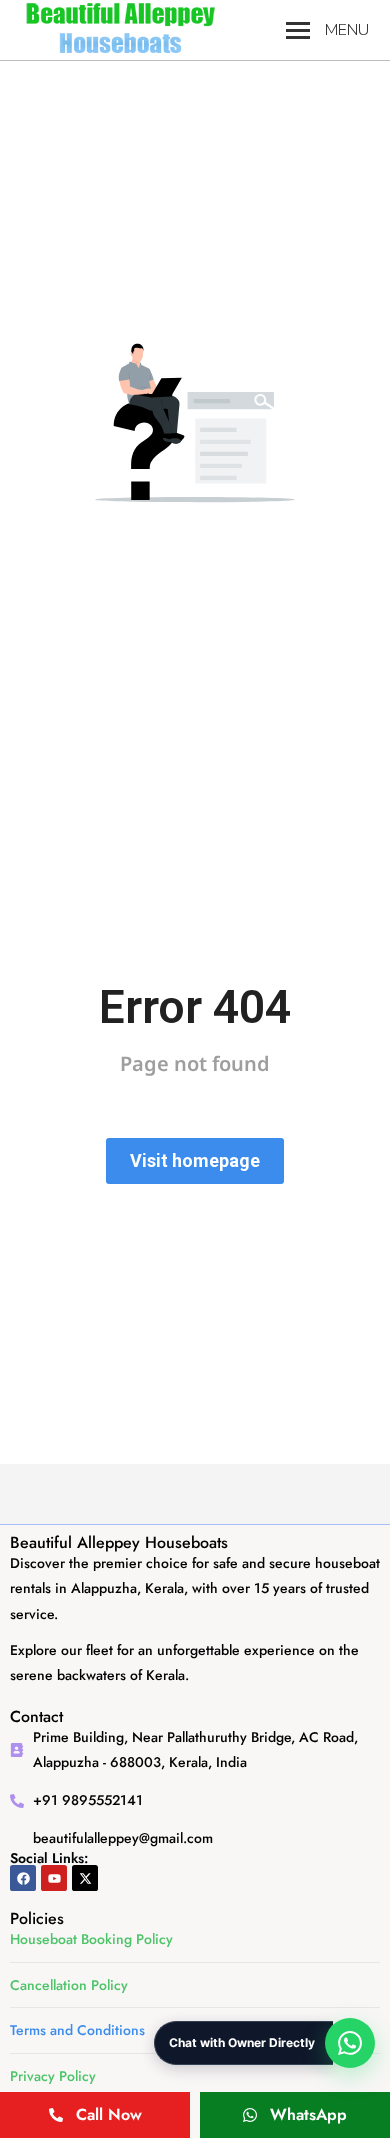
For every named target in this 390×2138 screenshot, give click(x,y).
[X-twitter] (85, 1878)
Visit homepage (195, 1160)
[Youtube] (54, 1878)
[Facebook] (23, 1878)
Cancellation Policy (69, 1985)
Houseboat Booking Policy (91, 1939)
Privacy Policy (53, 2076)
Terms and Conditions (77, 2030)
